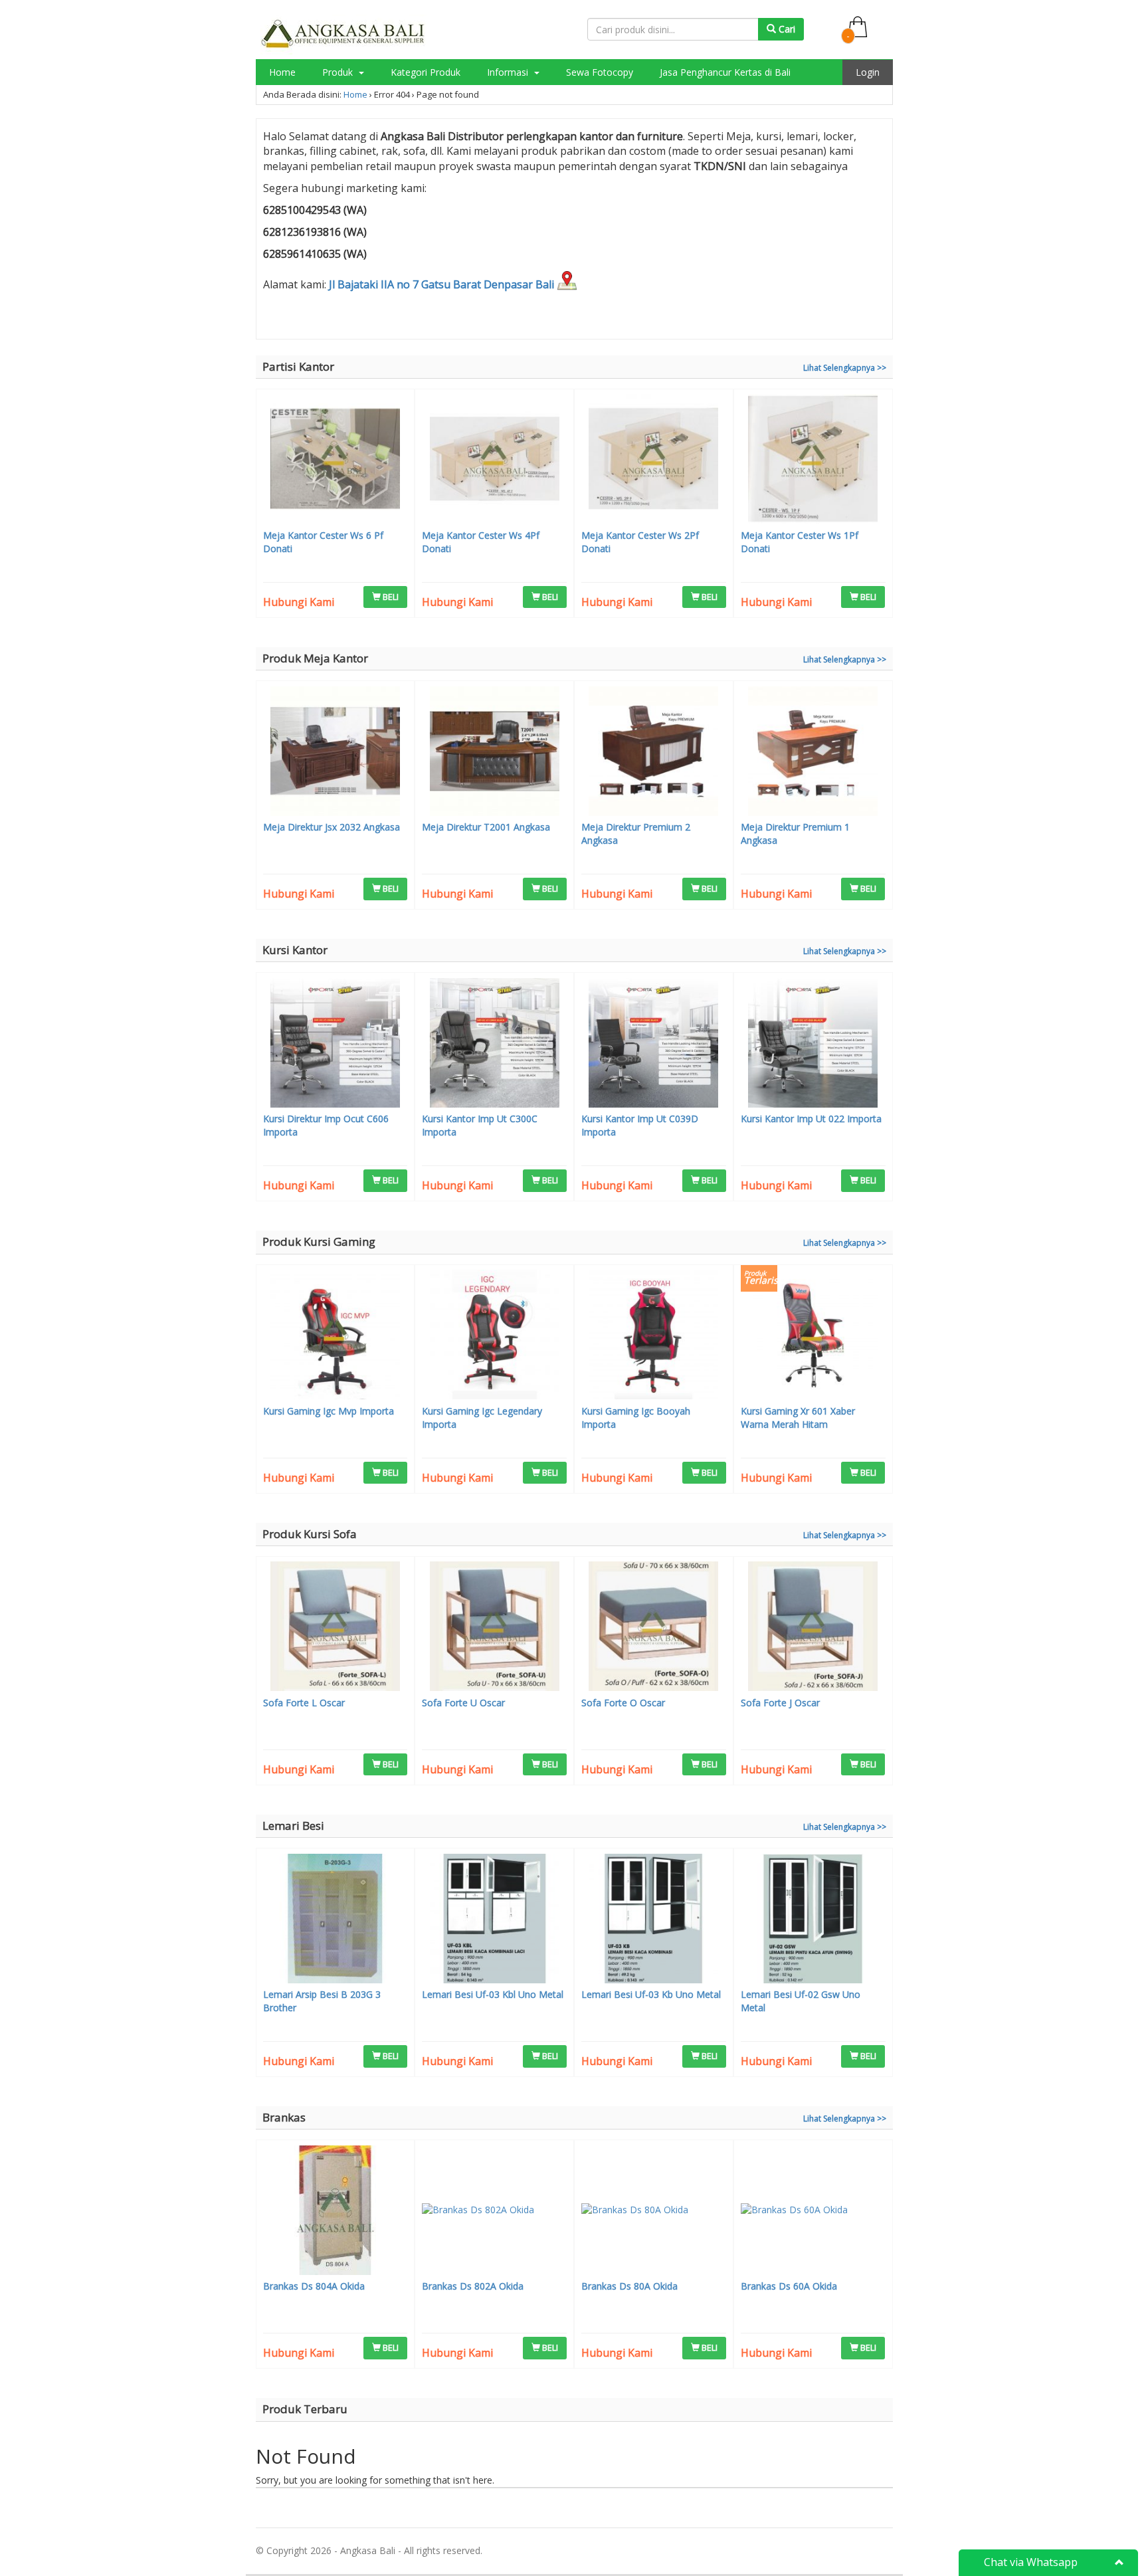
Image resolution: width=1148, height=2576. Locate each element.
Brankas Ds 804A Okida (314, 2286)
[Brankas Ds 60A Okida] (813, 2212)
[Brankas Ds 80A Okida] (654, 2212)
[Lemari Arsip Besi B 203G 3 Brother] (335, 1920)
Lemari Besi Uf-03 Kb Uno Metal (651, 1994)
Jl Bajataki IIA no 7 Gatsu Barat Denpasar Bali (443, 284)
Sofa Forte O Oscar (623, 1703)
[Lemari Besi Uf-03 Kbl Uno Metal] (494, 1920)
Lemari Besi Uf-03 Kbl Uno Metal (493, 1994)
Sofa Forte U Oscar (463, 1703)
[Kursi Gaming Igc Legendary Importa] (494, 1336)
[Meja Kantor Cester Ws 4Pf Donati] (494, 460)
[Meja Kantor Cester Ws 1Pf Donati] (813, 460)
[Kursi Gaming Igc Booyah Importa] (654, 1336)
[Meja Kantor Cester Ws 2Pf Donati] (654, 460)
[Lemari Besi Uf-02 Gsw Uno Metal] (813, 1920)
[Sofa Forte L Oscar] (335, 1628)
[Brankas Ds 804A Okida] (335, 2212)
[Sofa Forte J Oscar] (813, 1628)
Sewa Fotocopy (600, 72)
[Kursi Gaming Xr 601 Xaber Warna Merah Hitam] (813, 1336)
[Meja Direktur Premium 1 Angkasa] (813, 753)
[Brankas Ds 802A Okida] (494, 2212)
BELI (390, 597)
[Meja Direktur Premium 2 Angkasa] (654, 753)
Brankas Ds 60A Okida (789, 2286)
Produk (339, 72)
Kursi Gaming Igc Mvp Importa (329, 1411)
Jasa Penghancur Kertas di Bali (725, 72)
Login (868, 72)
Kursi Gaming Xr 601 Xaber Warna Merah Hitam (798, 1418)
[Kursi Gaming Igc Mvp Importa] (335, 1336)
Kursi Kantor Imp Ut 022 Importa (811, 1119)
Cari (786, 29)
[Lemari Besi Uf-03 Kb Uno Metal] (654, 1920)
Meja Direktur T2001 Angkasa (486, 827)
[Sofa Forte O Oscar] (654, 1628)
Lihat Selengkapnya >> (845, 368)
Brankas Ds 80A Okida (629, 2286)
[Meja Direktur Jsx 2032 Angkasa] (335, 753)
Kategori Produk (426, 72)
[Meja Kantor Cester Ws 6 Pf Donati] (335, 460)
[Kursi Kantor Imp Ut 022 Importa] (813, 1044)
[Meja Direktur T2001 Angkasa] (494, 753)
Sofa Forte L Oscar (304, 1703)
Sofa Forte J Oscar (780, 1703)
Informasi (509, 72)
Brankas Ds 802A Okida (473, 2286)
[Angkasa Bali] (343, 34)
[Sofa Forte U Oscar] (494, 1628)
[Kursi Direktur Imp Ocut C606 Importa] (335, 1044)
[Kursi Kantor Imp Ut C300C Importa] (494, 1044)
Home (282, 72)
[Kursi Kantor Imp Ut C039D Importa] (654, 1044)
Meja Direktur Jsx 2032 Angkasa (332, 827)
